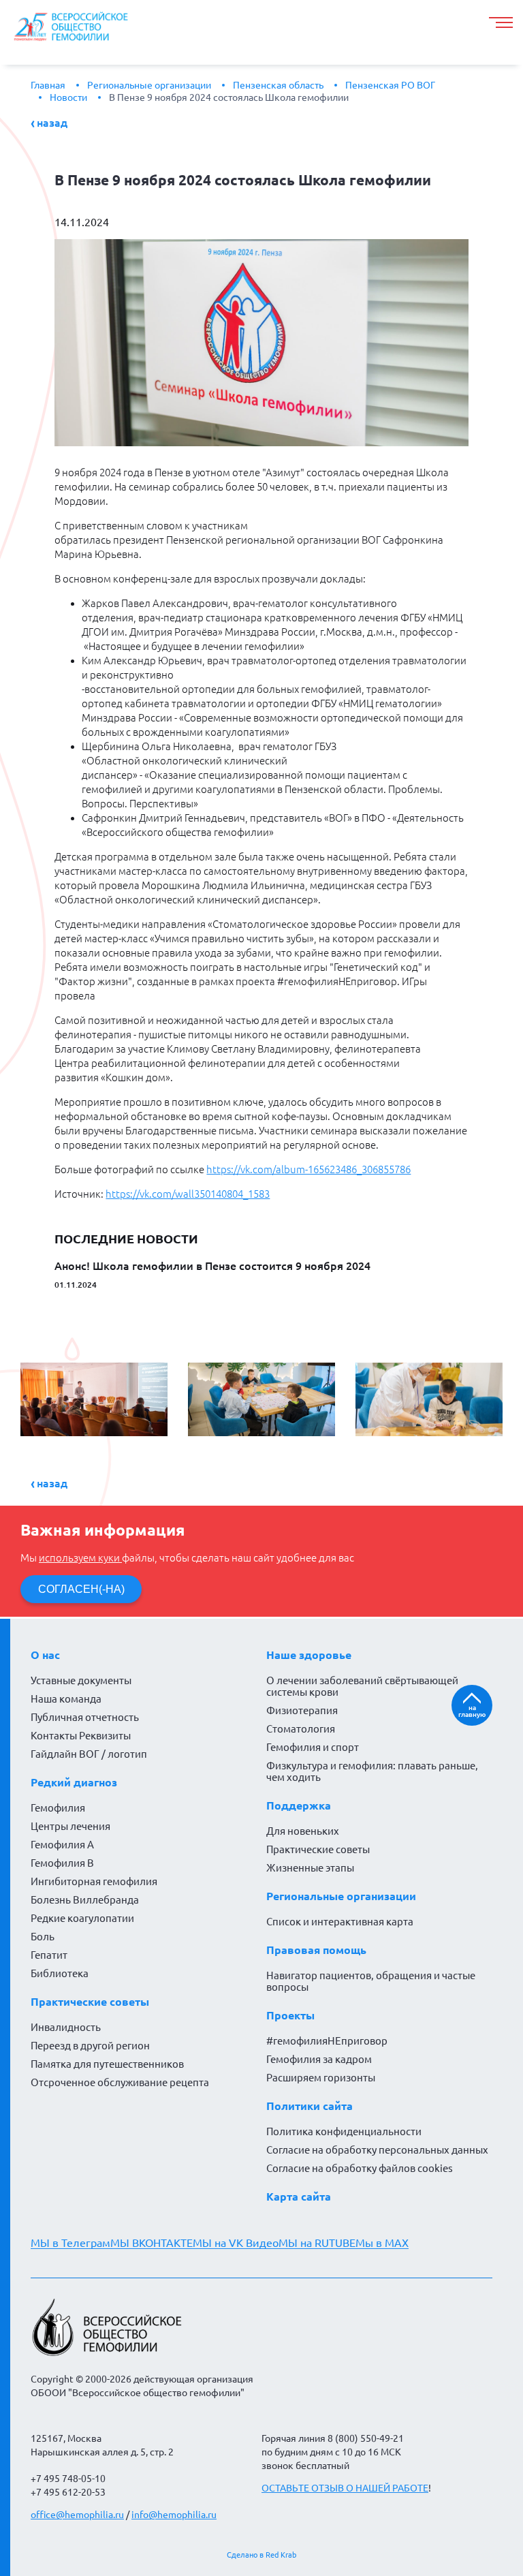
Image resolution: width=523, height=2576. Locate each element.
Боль (43, 1937)
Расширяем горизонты (321, 2078)
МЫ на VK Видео (236, 2243)
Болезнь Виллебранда (85, 1900)
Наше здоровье (309, 1655)
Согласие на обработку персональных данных (377, 2150)
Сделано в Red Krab (261, 2555)
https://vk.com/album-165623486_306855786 (308, 1169)
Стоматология (301, 1729)
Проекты (290, 2015)
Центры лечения (70, 1826)
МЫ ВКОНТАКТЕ (152, 2243)
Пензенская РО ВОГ (390, 85)
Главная (48, 85)
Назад (52, 123)
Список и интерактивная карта (340, 1922)
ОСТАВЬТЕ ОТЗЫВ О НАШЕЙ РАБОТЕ (345, 2488)
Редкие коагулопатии (82, 1918)
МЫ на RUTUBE (317, 2243)
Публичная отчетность (85, 1717)
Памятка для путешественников (107, 2064)
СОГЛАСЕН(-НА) (81, 1589)
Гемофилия (58, 1808)
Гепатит (49, 1955)
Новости (68, 97)
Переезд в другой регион (90, 2046)
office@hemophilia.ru (77, 2515)
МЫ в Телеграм (70, 2243)
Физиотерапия (302, 1710)
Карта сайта (299, 2197)
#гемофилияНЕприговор (327, 2041)
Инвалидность (66, 2027)
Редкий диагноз (74, 1782)
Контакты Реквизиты (81, 1736)
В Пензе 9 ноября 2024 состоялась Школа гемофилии (229, 97)
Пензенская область (278, 85)
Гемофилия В (62, 1863)
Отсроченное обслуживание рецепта (120, 2082)
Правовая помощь (316, 1950)
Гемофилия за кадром (319, 2059)
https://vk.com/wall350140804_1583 (188, 1194)
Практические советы (90, 2002)
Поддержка (299, 1805)
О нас (45, 1655)
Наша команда (66, 1699)
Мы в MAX (382, 2243)
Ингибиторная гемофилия (94, 1881)
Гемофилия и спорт (313, 1747)
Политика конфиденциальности (344, 2131)
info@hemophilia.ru (174, 2515)
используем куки (80, 1558)
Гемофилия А (62, 1845)
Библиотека (60, 1973)
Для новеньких (303, 1831)
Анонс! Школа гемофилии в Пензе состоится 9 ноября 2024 (212, 1266)
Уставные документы (81, 1680)
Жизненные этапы (310, 1868)
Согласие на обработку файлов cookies (360, 2168)
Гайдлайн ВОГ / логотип (89, 1754)
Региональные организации (149, 85)
